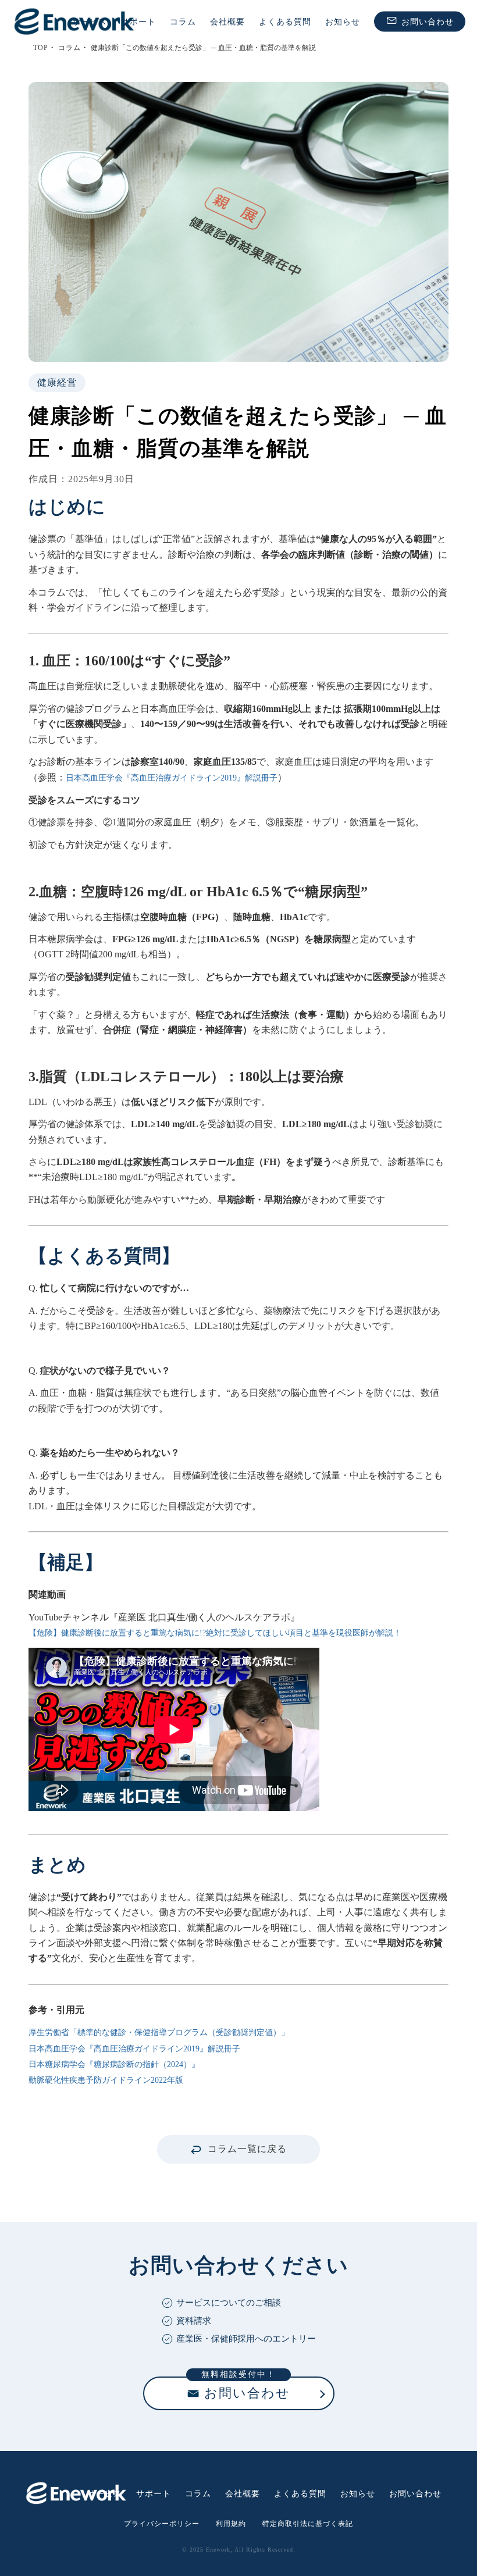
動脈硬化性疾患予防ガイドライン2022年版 (106, 2080)
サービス (90, 21)
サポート (138, 21)
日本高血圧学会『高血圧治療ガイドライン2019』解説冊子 (172, 778)
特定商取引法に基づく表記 (308, 2524)
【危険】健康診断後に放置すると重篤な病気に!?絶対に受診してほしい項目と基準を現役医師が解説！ (215, 1633)
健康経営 (57, 382)
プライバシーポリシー (162, 2524)
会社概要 (227, 21)
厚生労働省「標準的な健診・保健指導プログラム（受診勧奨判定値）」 (159, 2032)
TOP (41, 48)
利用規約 (231, 2524)
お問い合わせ (428, 21)
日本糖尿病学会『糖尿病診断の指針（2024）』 (114, 2064)
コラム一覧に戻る (247, 2149)
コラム (183, 21)
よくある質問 (285, 21)
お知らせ (343, 21)
